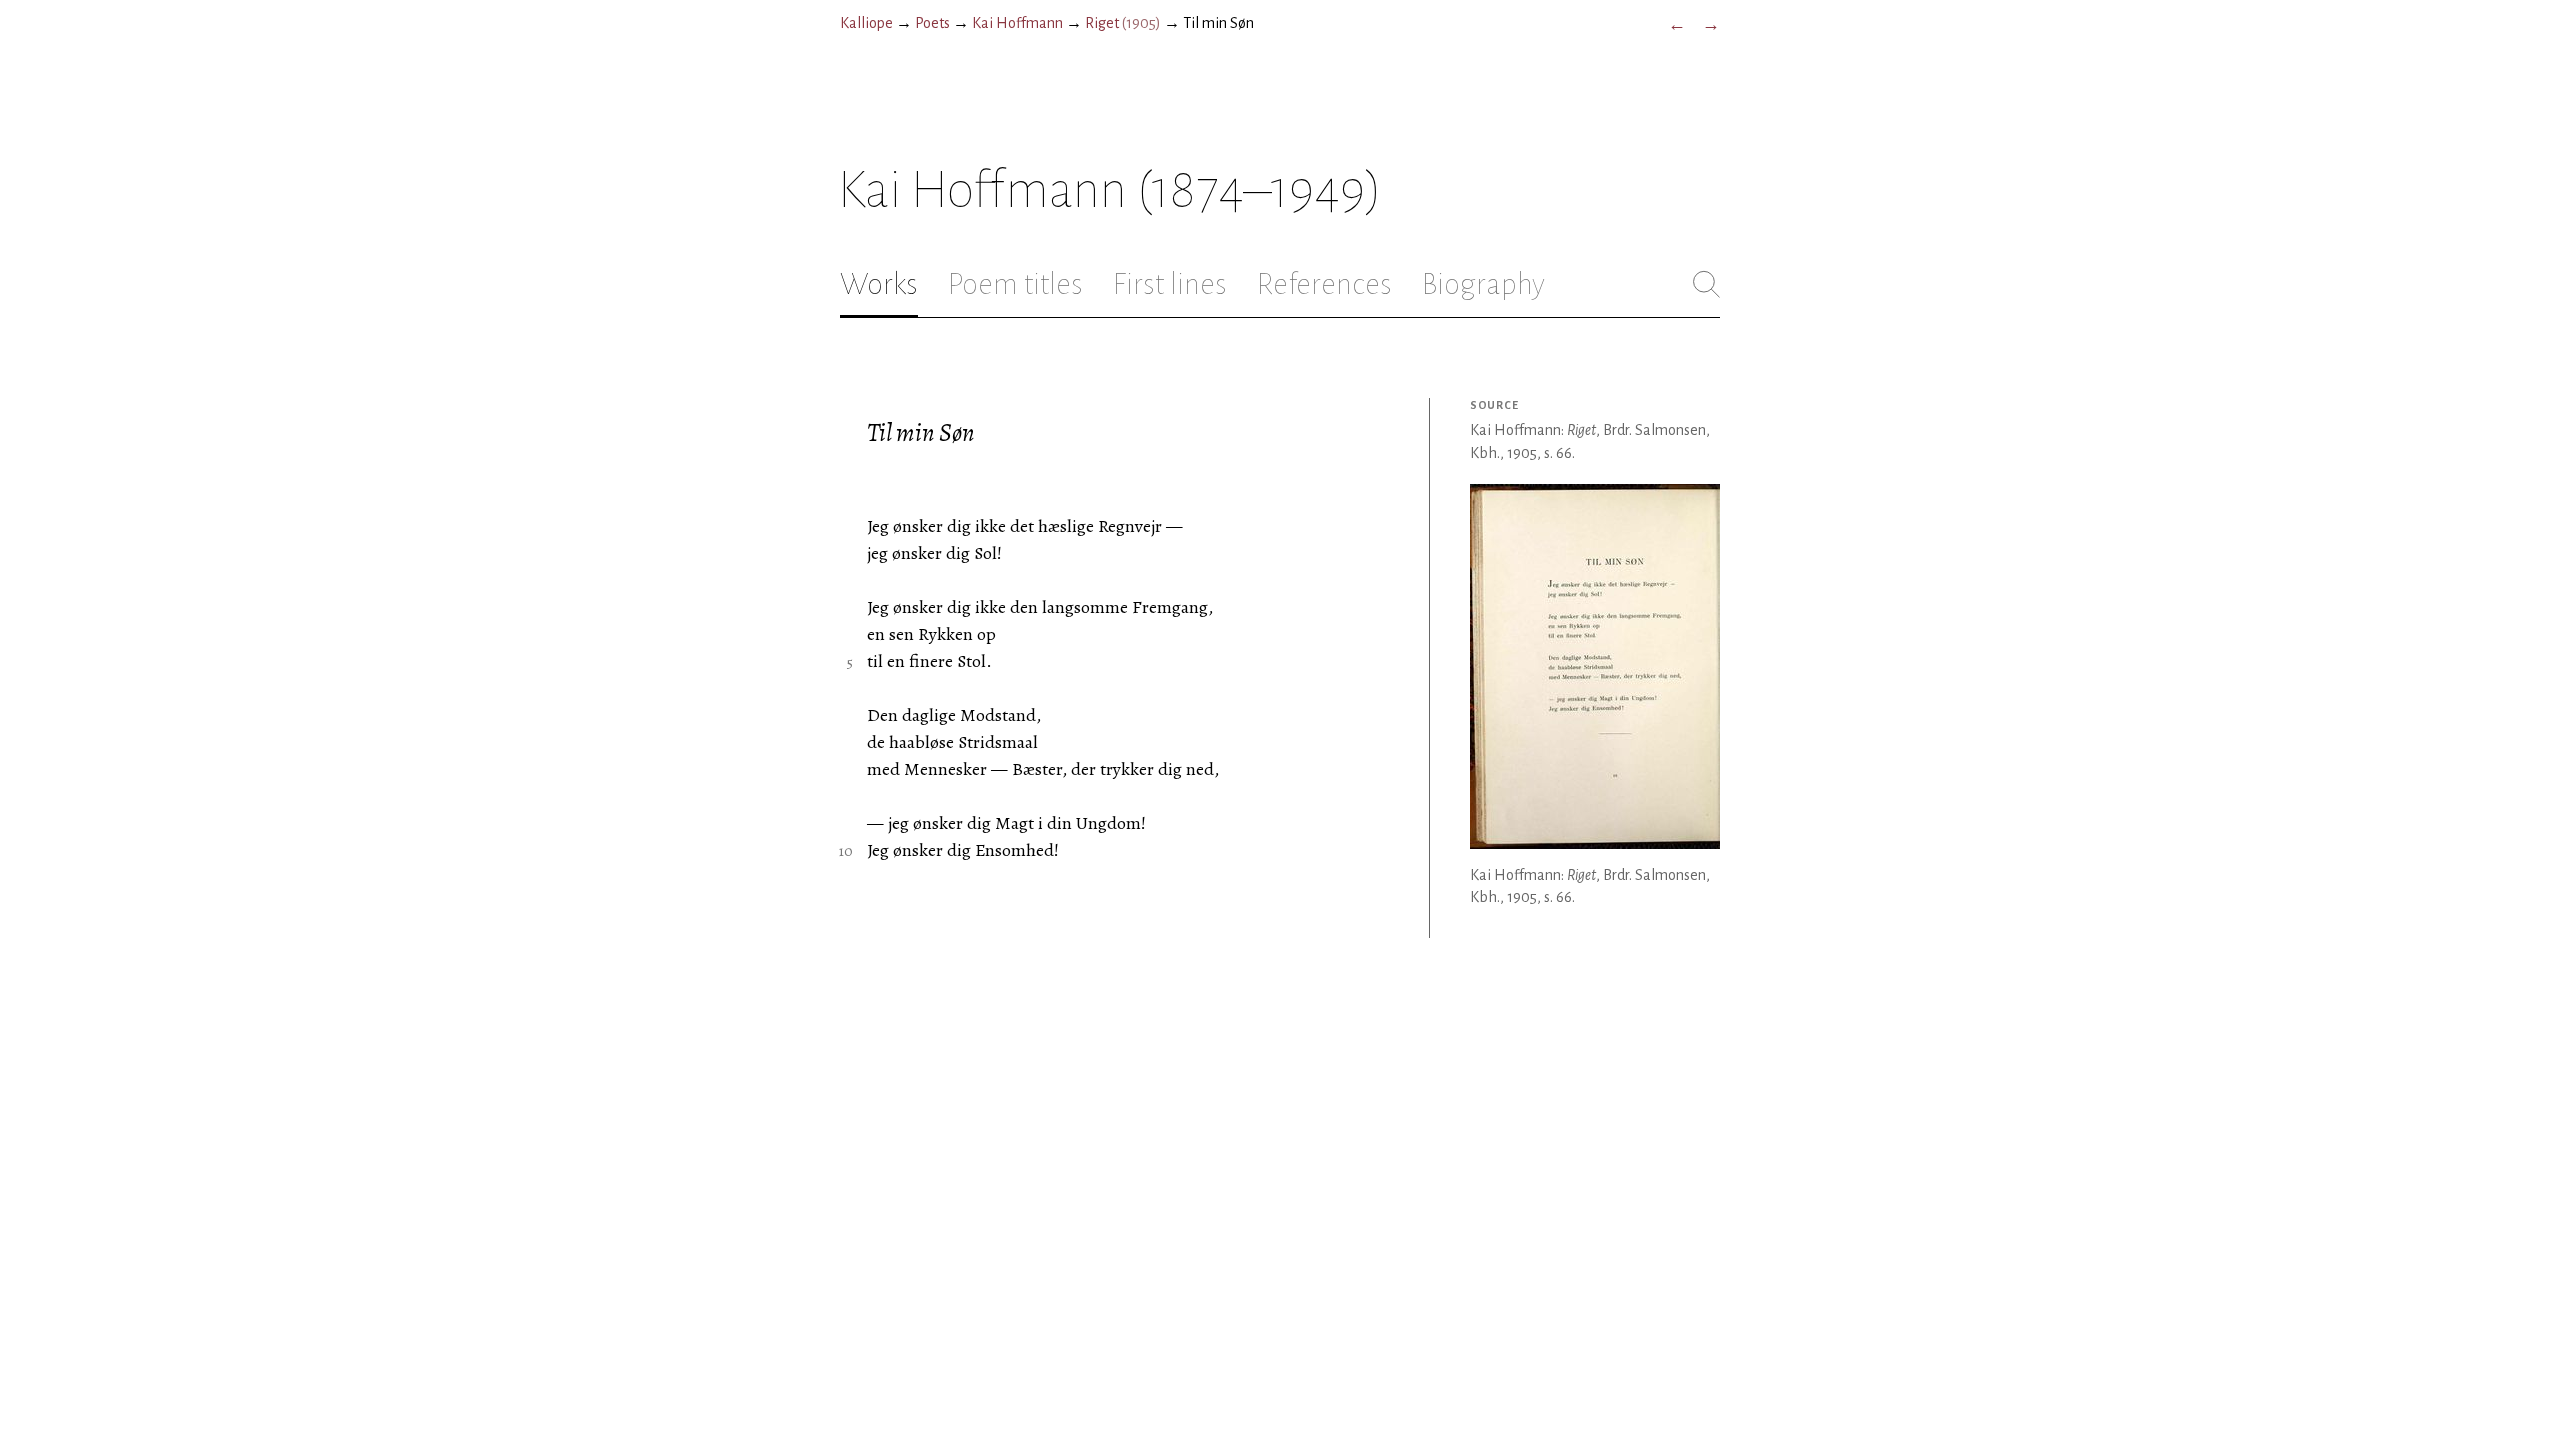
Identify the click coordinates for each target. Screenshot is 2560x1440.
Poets (932, 23)
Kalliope (866, 23)
